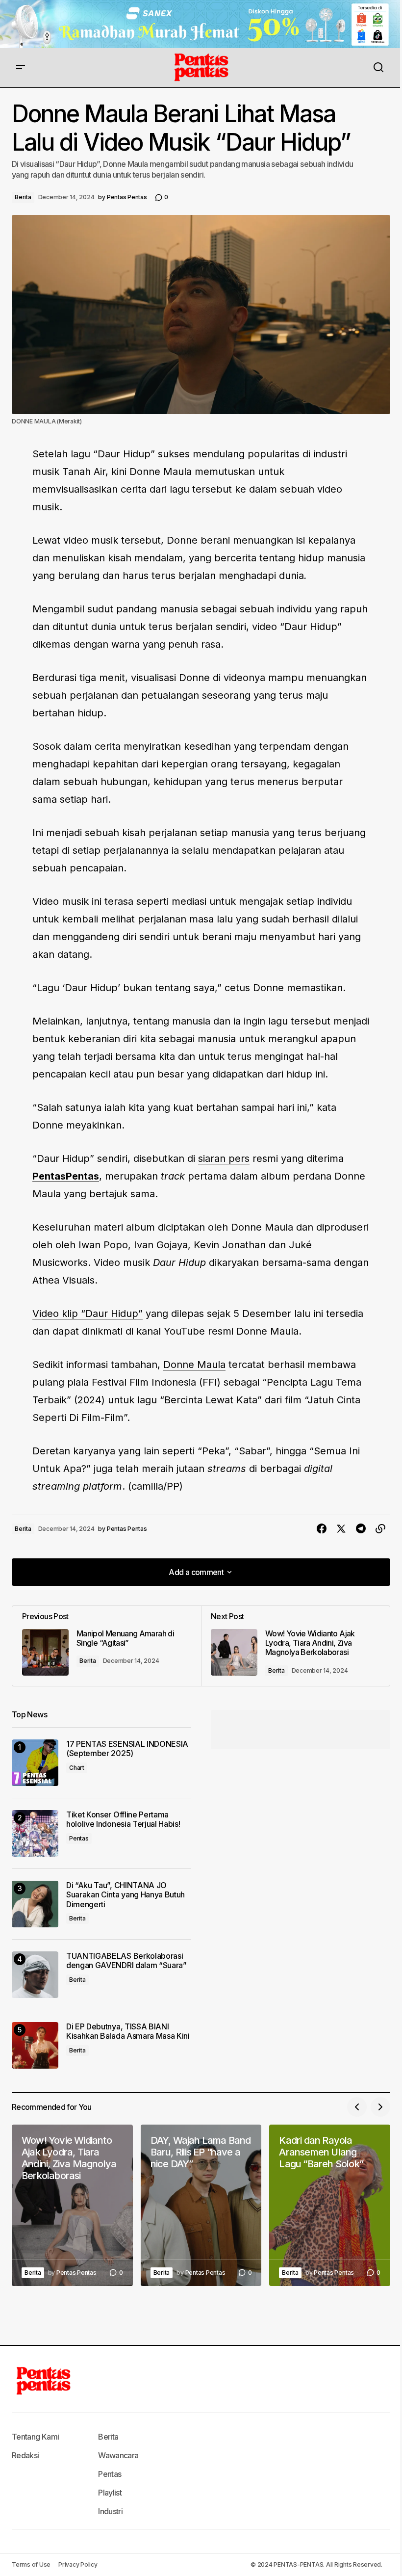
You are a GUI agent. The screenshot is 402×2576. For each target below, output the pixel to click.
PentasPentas (66, 1176)
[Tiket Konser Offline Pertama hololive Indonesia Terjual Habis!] (35, 1833)
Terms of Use (31, 2564)
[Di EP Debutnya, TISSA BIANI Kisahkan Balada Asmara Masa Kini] (35, 2045)
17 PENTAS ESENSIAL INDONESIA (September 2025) (127, 1749)
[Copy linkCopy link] (380, 1529)
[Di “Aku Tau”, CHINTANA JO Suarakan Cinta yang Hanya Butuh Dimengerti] (35, 1904)
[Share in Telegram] (361, 1529)
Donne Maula (194, 1365)
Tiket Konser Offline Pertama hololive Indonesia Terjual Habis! (123, 1819)
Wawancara (118, 2455)
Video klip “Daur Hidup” (88, 1314)
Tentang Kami (35, 2437)
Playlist (110, 2493)
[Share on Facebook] (322, 1529)
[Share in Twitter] (341, 1529)
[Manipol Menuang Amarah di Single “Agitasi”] (107, 1646)
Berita (23, 197)
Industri (110, 2511)
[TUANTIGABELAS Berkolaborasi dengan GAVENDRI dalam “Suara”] (35, 1975)
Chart (77, 1768)
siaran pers (224, 1158)
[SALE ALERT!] (201, 24)
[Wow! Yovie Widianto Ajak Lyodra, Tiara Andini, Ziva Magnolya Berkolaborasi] (295, 1646)
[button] (21, 68)
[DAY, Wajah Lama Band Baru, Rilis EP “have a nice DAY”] (201, 2205)
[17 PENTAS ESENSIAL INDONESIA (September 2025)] (35, 1763)
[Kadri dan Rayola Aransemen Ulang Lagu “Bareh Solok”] (330, 2205)
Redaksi (25, 2455)
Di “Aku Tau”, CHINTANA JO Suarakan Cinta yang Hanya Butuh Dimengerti (126, 1895)
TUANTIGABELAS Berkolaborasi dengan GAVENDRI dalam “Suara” (126, 1961)
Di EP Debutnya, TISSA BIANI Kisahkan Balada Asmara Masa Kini (128, 2031)
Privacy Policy (78, 2564)
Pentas (79, 1838)
